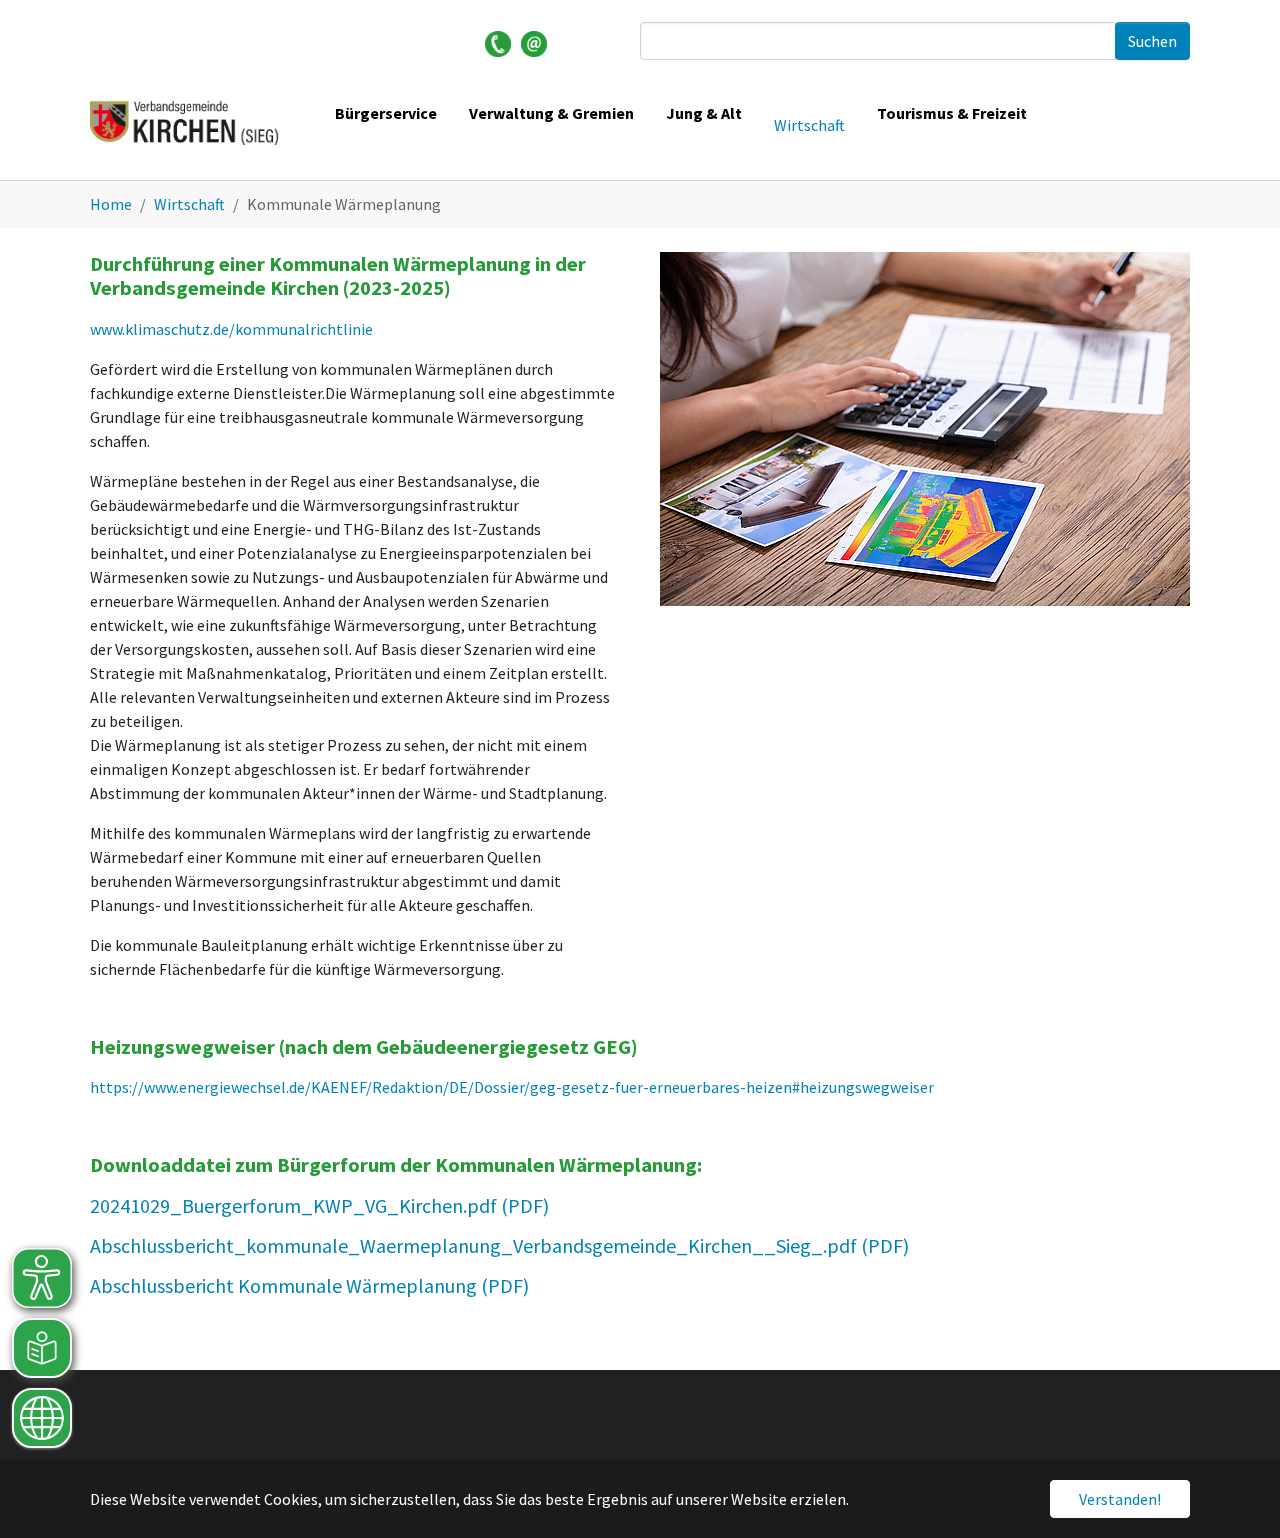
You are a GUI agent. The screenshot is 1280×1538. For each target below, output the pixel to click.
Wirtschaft (809, 125)
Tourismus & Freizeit (952, 113)
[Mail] (534, 42)
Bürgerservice (386, 113)
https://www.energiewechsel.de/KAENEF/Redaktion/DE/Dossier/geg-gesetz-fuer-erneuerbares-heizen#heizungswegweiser (512, 1087)
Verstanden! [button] (1120, 1499)
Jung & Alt (704, 113)
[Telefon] (498, 42)
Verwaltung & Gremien (551, 113)
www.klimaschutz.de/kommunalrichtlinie (231, 329)
